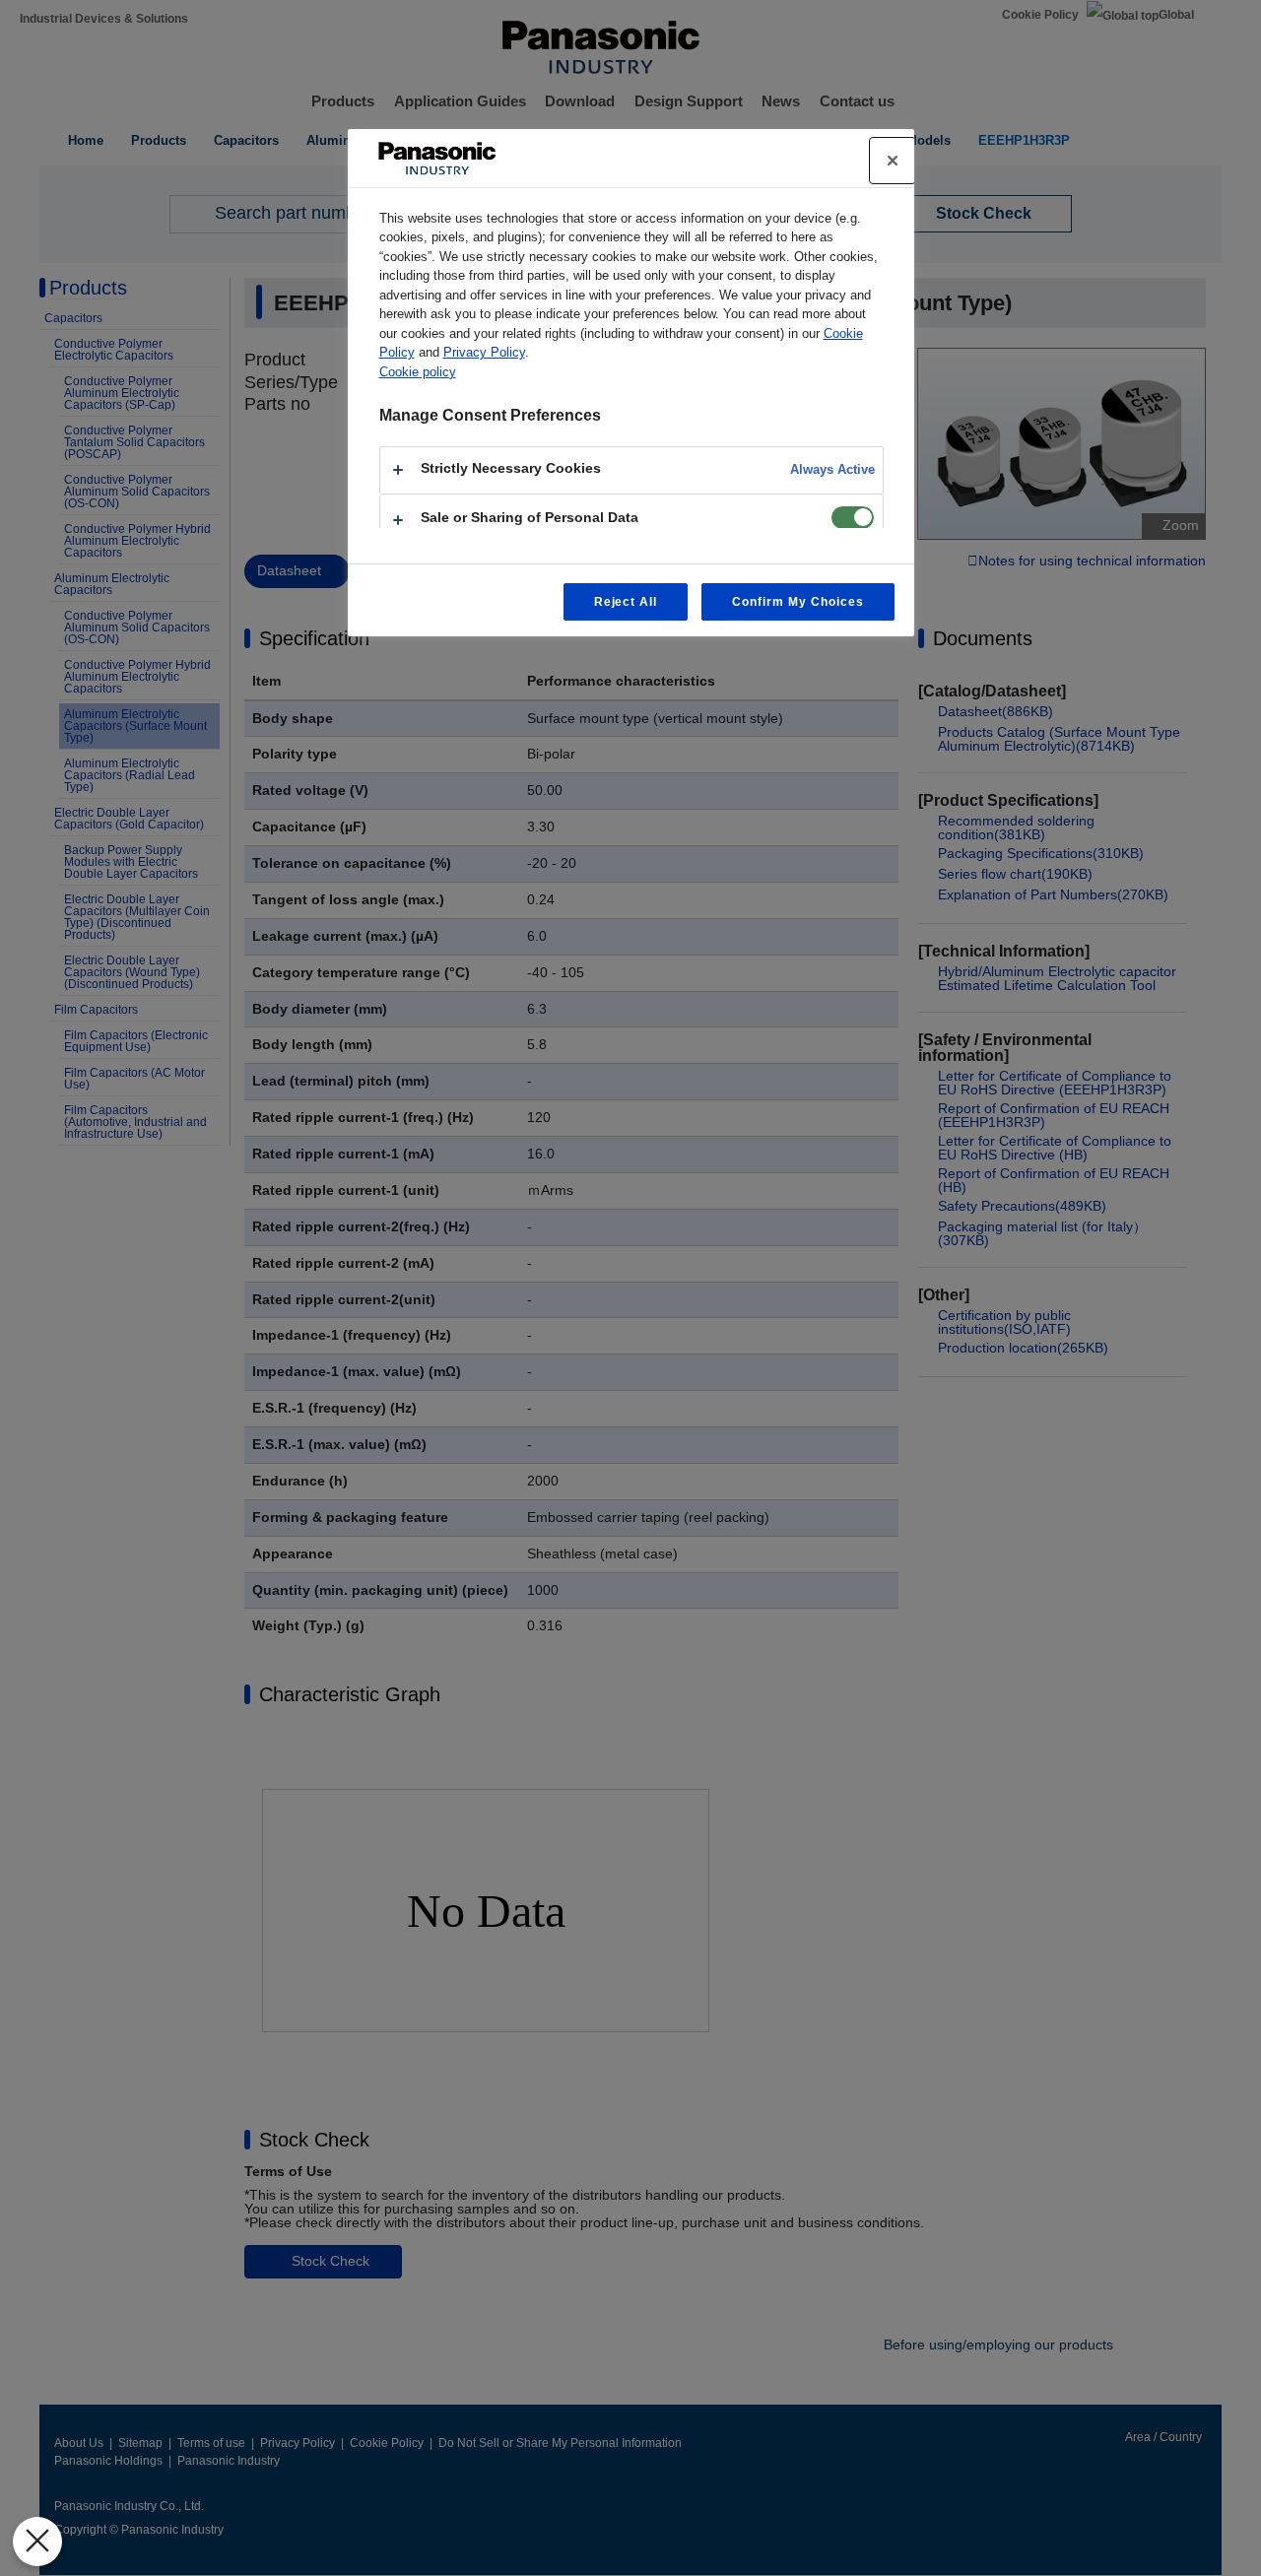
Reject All (626, 602)
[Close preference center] (893, 161)
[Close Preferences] (37, 2542)
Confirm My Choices (797, 602)
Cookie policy (418, 372)
